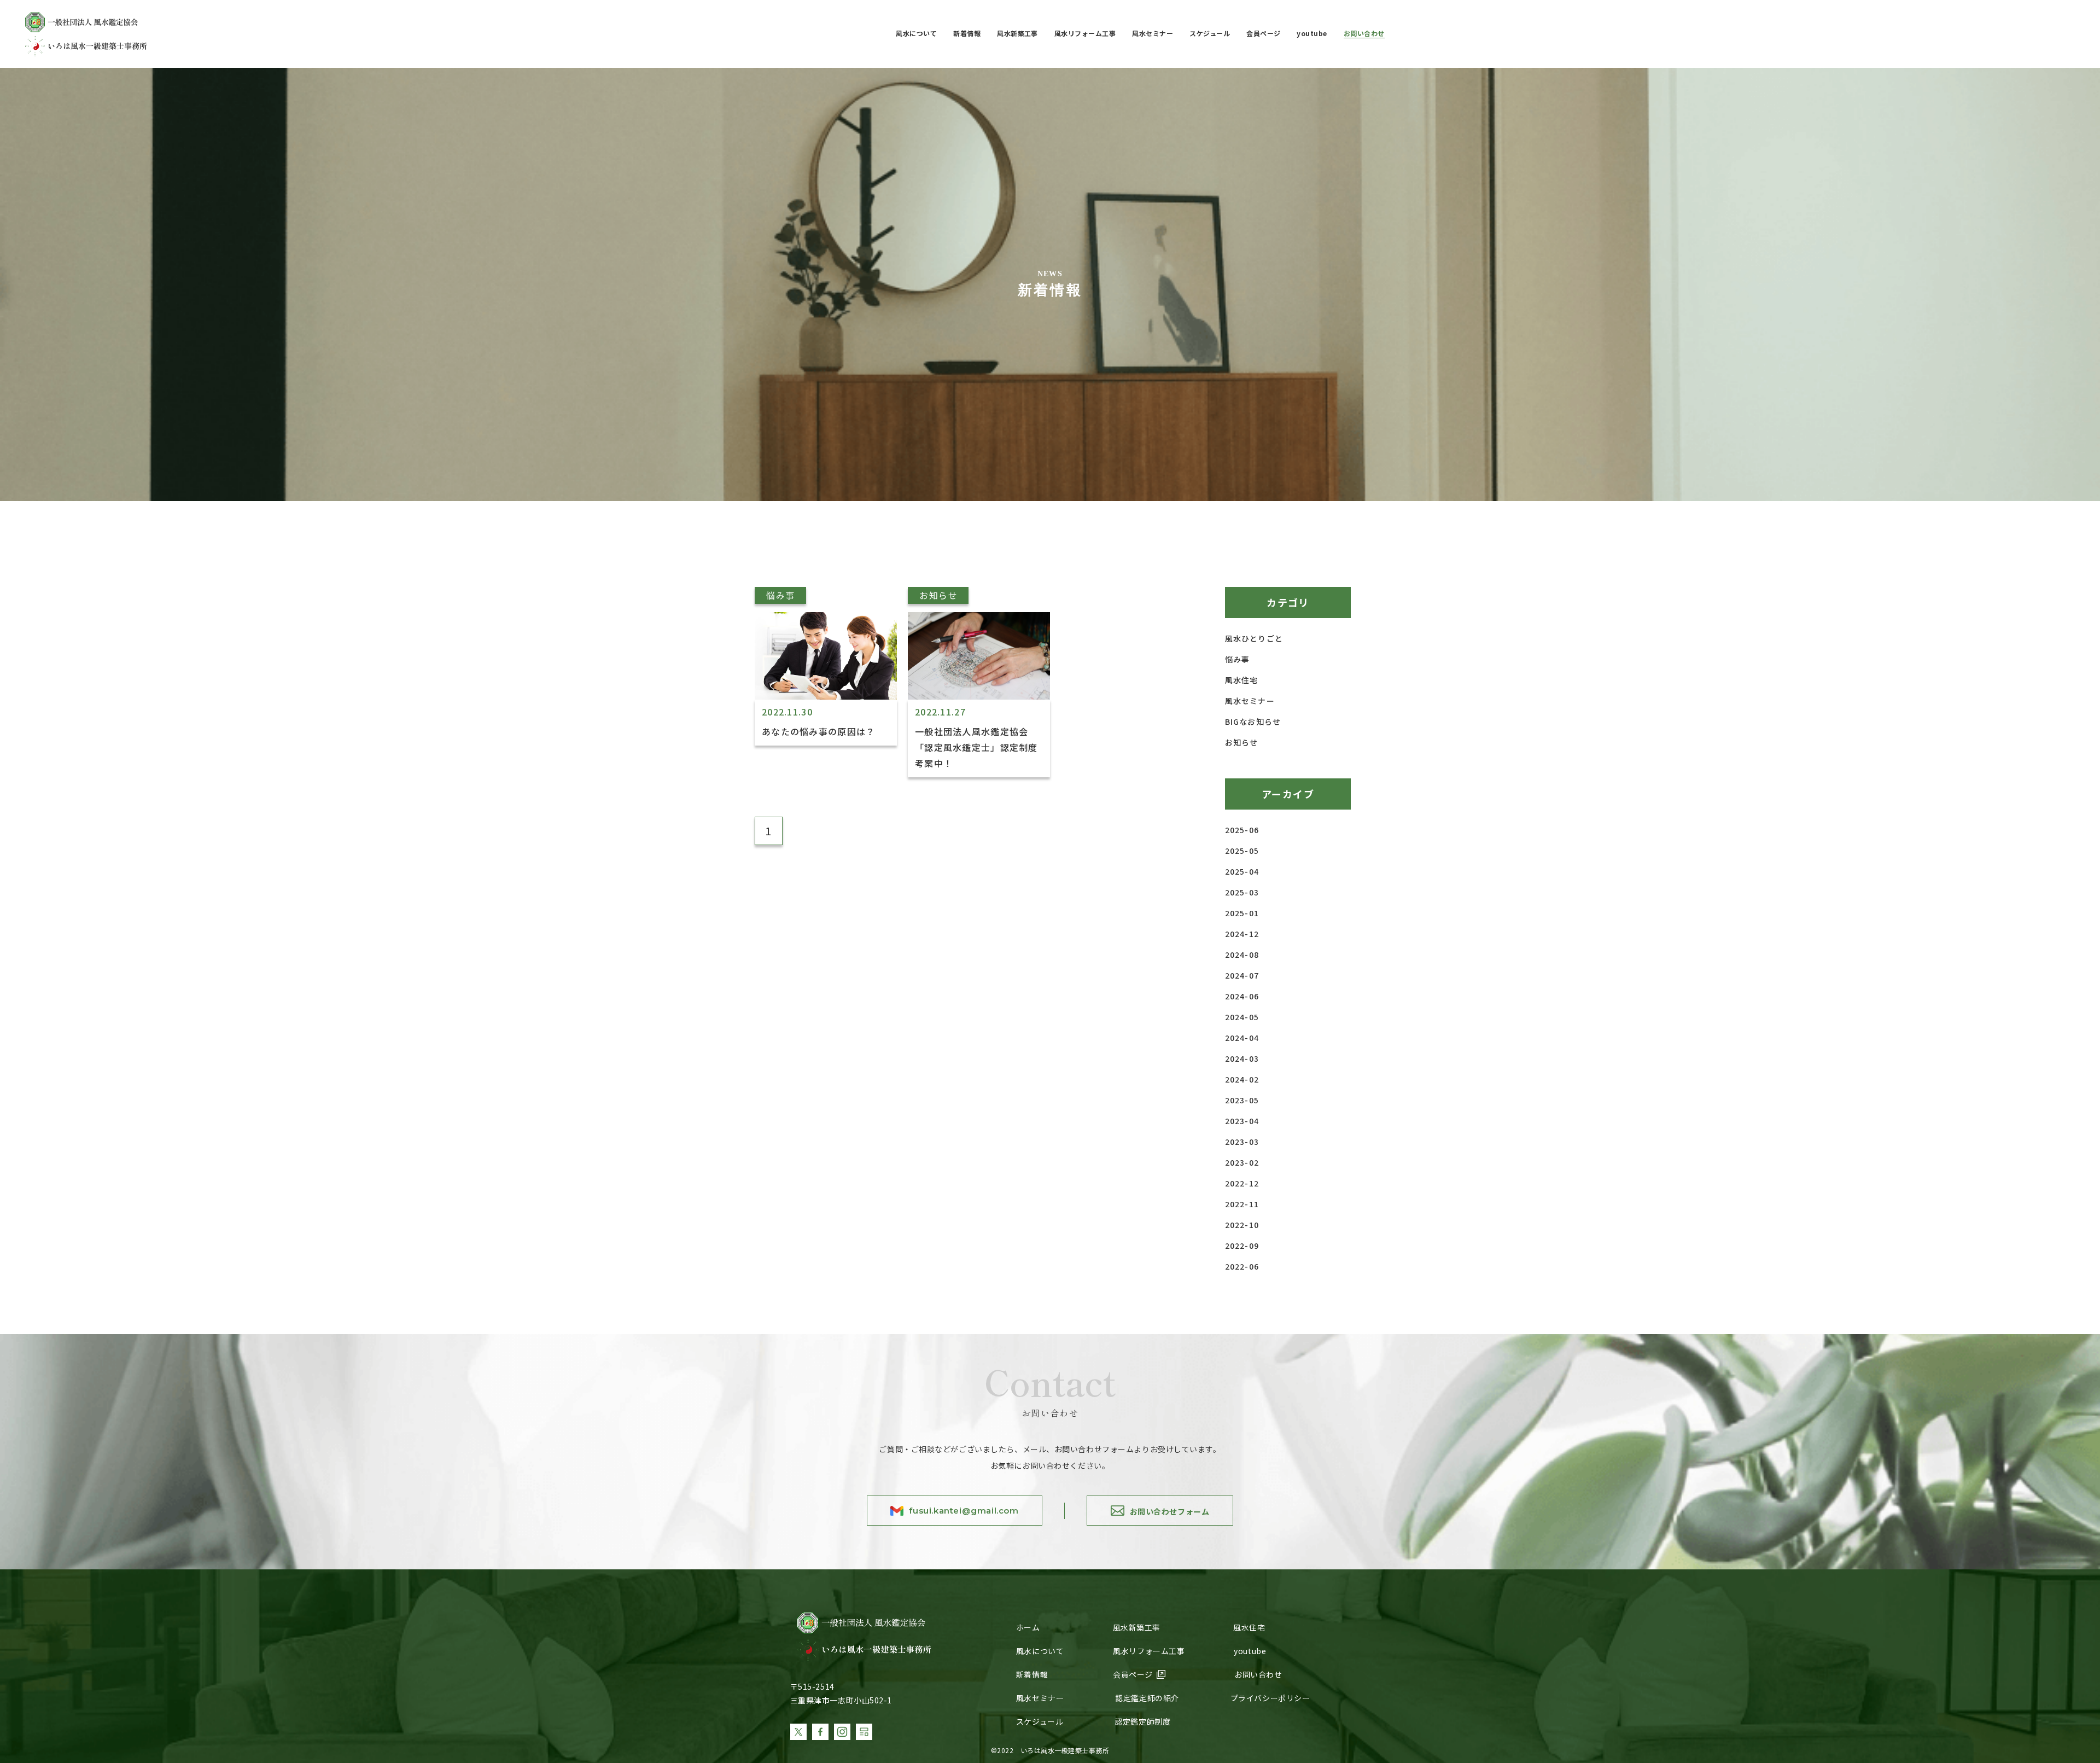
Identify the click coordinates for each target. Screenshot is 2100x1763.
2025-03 (1242, 892)
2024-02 (1242, 1079)
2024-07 (1242, 975)
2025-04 (1242, 871)
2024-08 (1242, 955)
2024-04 (1242, 1038)
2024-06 (1242, 996)
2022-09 (1242, 1246)
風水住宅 (1241, 680)
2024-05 (1242, 1017)
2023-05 (1242, 1100)
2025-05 (1242, 851)
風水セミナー (1250, 701)
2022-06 (1242, 1266)
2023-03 (1242, 1142)
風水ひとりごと (1254, 638)
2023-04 (1242, 1121)
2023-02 (1242, 1162)
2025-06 (1242, 830)
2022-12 (1242, 1183)
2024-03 (1242, 1058)
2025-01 (1242, 913)
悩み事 (1237, 659)
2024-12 (1242, 934)
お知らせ (1241, 742)
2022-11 (1242, 1204)
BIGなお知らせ (1253, 722)
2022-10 (1242, 1225)
